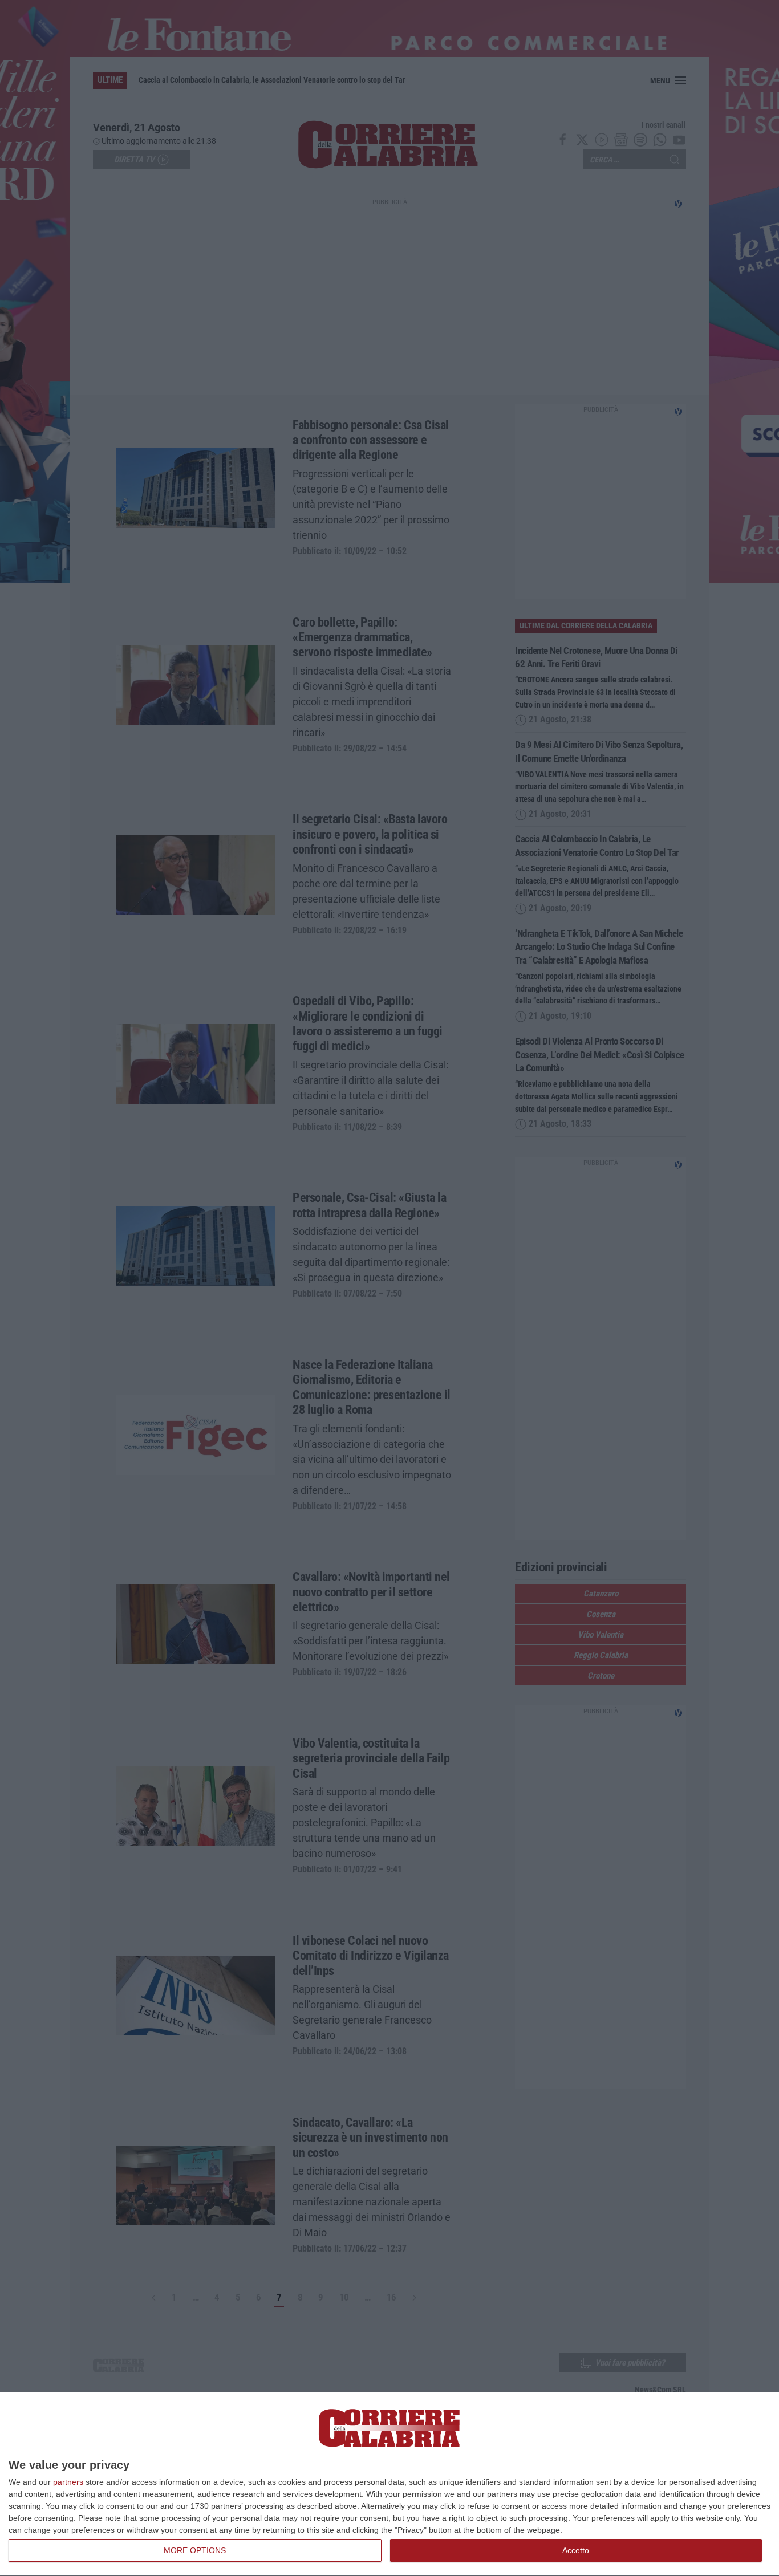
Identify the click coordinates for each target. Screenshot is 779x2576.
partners (68, 2482)
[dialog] (389, 2484)
